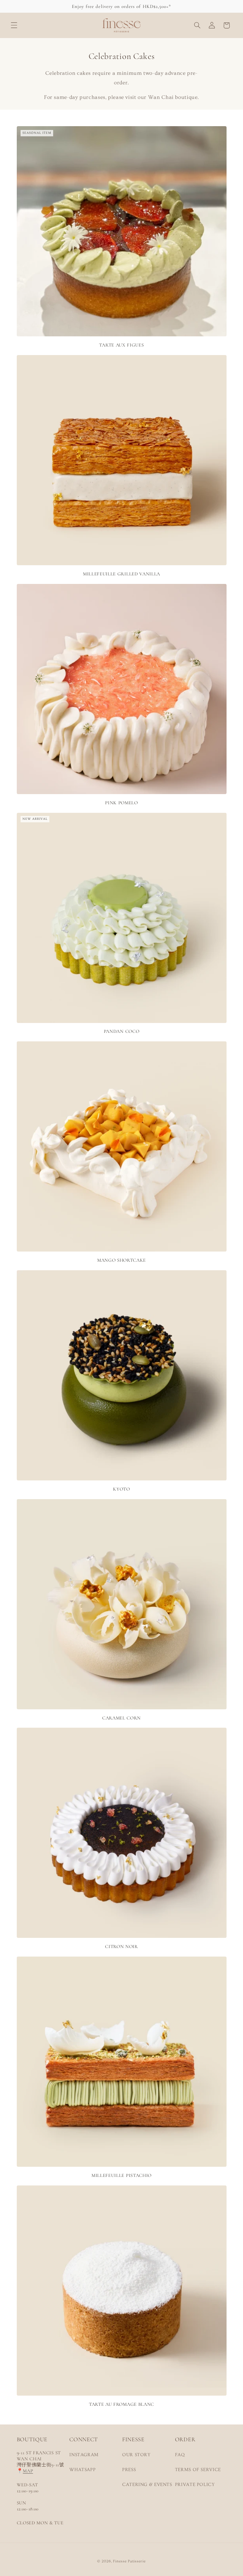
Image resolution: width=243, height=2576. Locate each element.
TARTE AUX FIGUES (121, 345)
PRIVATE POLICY (195, 2485)
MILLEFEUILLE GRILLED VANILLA (121, 574)
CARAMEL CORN (121, 1718)
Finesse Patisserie (129, 2561)
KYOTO (121, 1489)
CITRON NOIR (121, 1946)
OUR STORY (136, 2455)
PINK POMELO (121, 803)
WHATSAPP (82, 2470)
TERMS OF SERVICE (198, 2470)
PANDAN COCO (122, 1031)
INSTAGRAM (84, 2455)
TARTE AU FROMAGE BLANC (121, 2404)
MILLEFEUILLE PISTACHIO (121, 2175)
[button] (14, 25)
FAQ (180, 2455)
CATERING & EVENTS (147, 2485)
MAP (28, 2471)
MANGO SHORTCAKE (121, 1260)
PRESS (129, 2470)
